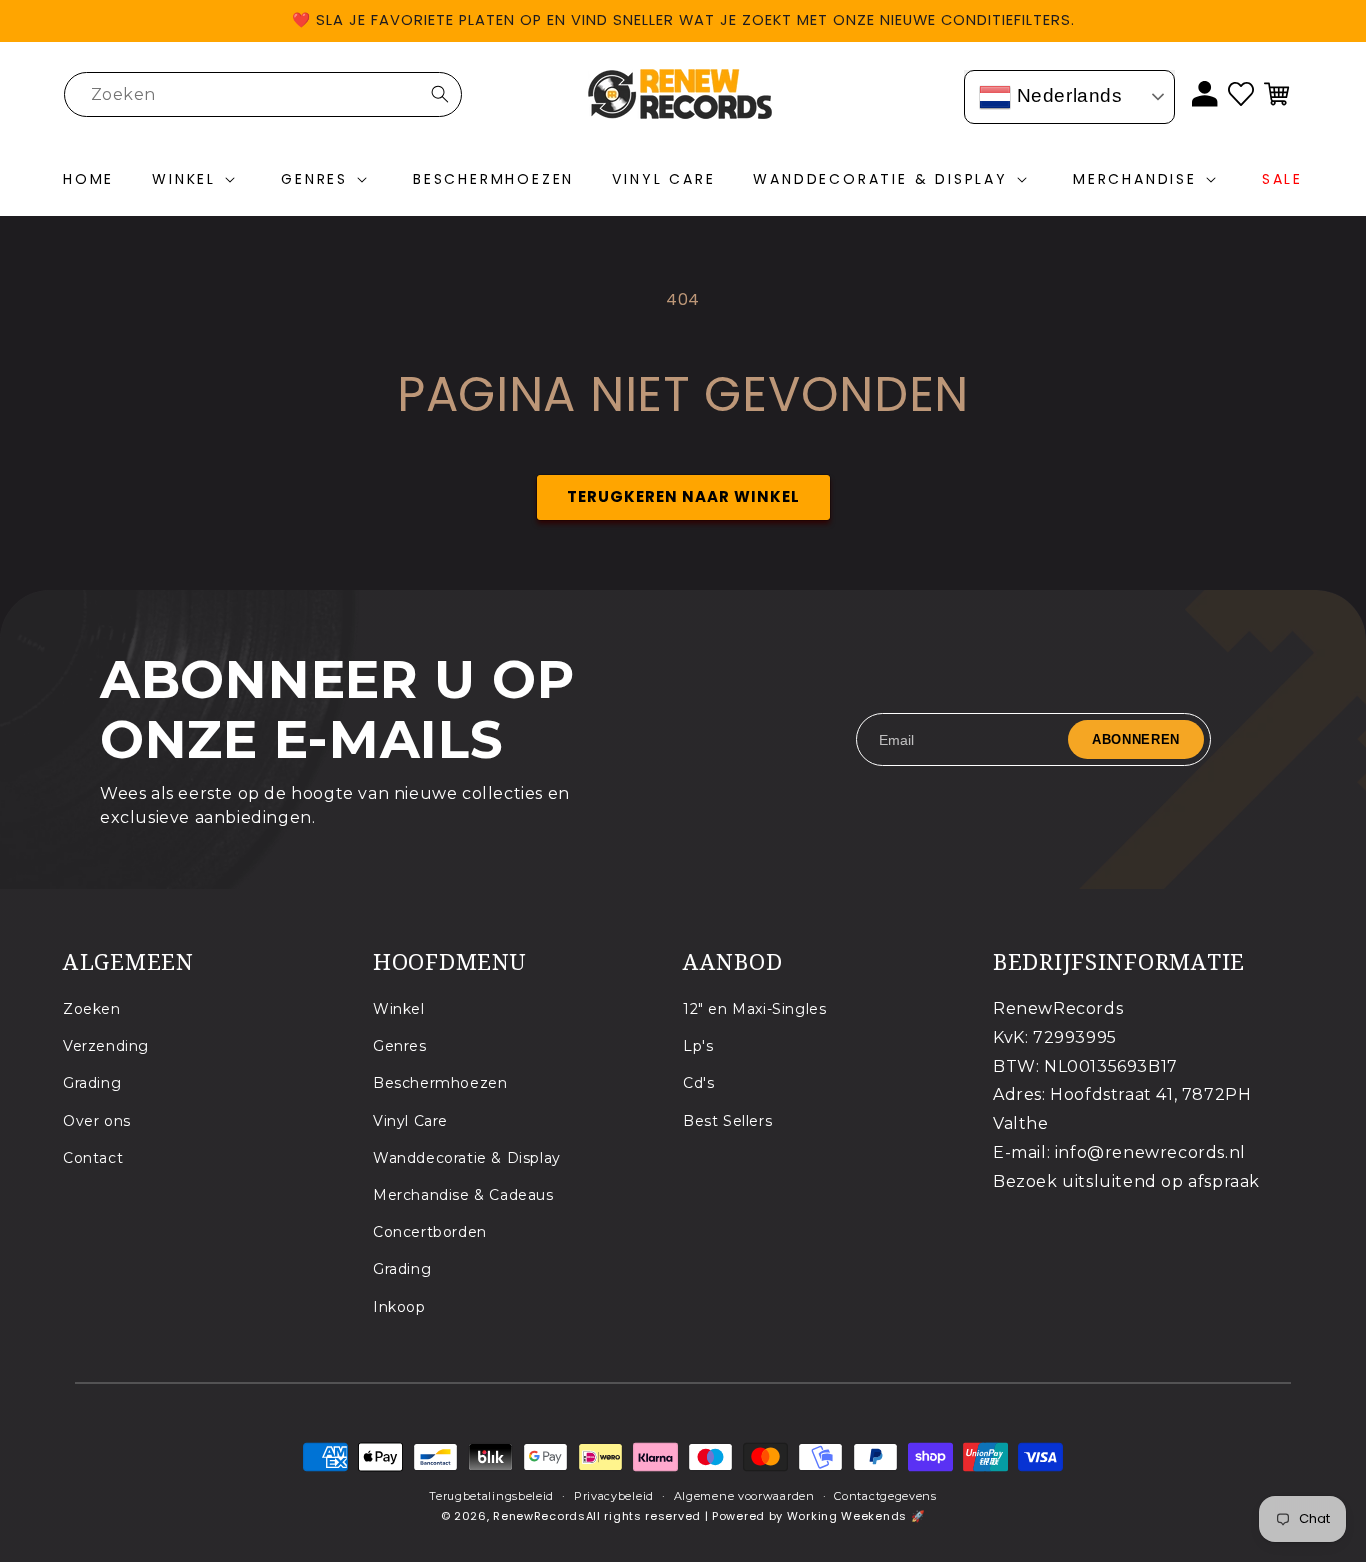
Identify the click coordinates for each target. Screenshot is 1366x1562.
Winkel (399, 1009)
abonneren (1136, 739)
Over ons (97, 1121)
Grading (92, 1084)
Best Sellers (727, 1121)
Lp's (698, 1047)
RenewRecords (539, 1516)
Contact (93, 1158)
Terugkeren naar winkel (683, 496)
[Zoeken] (440, 94)
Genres (400, 1047)
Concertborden (430, 1233)
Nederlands (1067, 95)
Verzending (106, 1047)
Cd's (698, 1084)
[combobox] (263, 94)
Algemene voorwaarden (744, 1496)
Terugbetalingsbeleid (491, 1496)
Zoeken (92, 1009)
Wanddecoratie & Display (467, 1158)
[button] (197, 180)
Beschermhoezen (440, 1084)
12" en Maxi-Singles (754, 1009)
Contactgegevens (885, 1496)
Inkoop (399, 1307)
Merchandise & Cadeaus (463, 1196)
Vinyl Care (410, 1121)
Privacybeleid (614, 1496)
